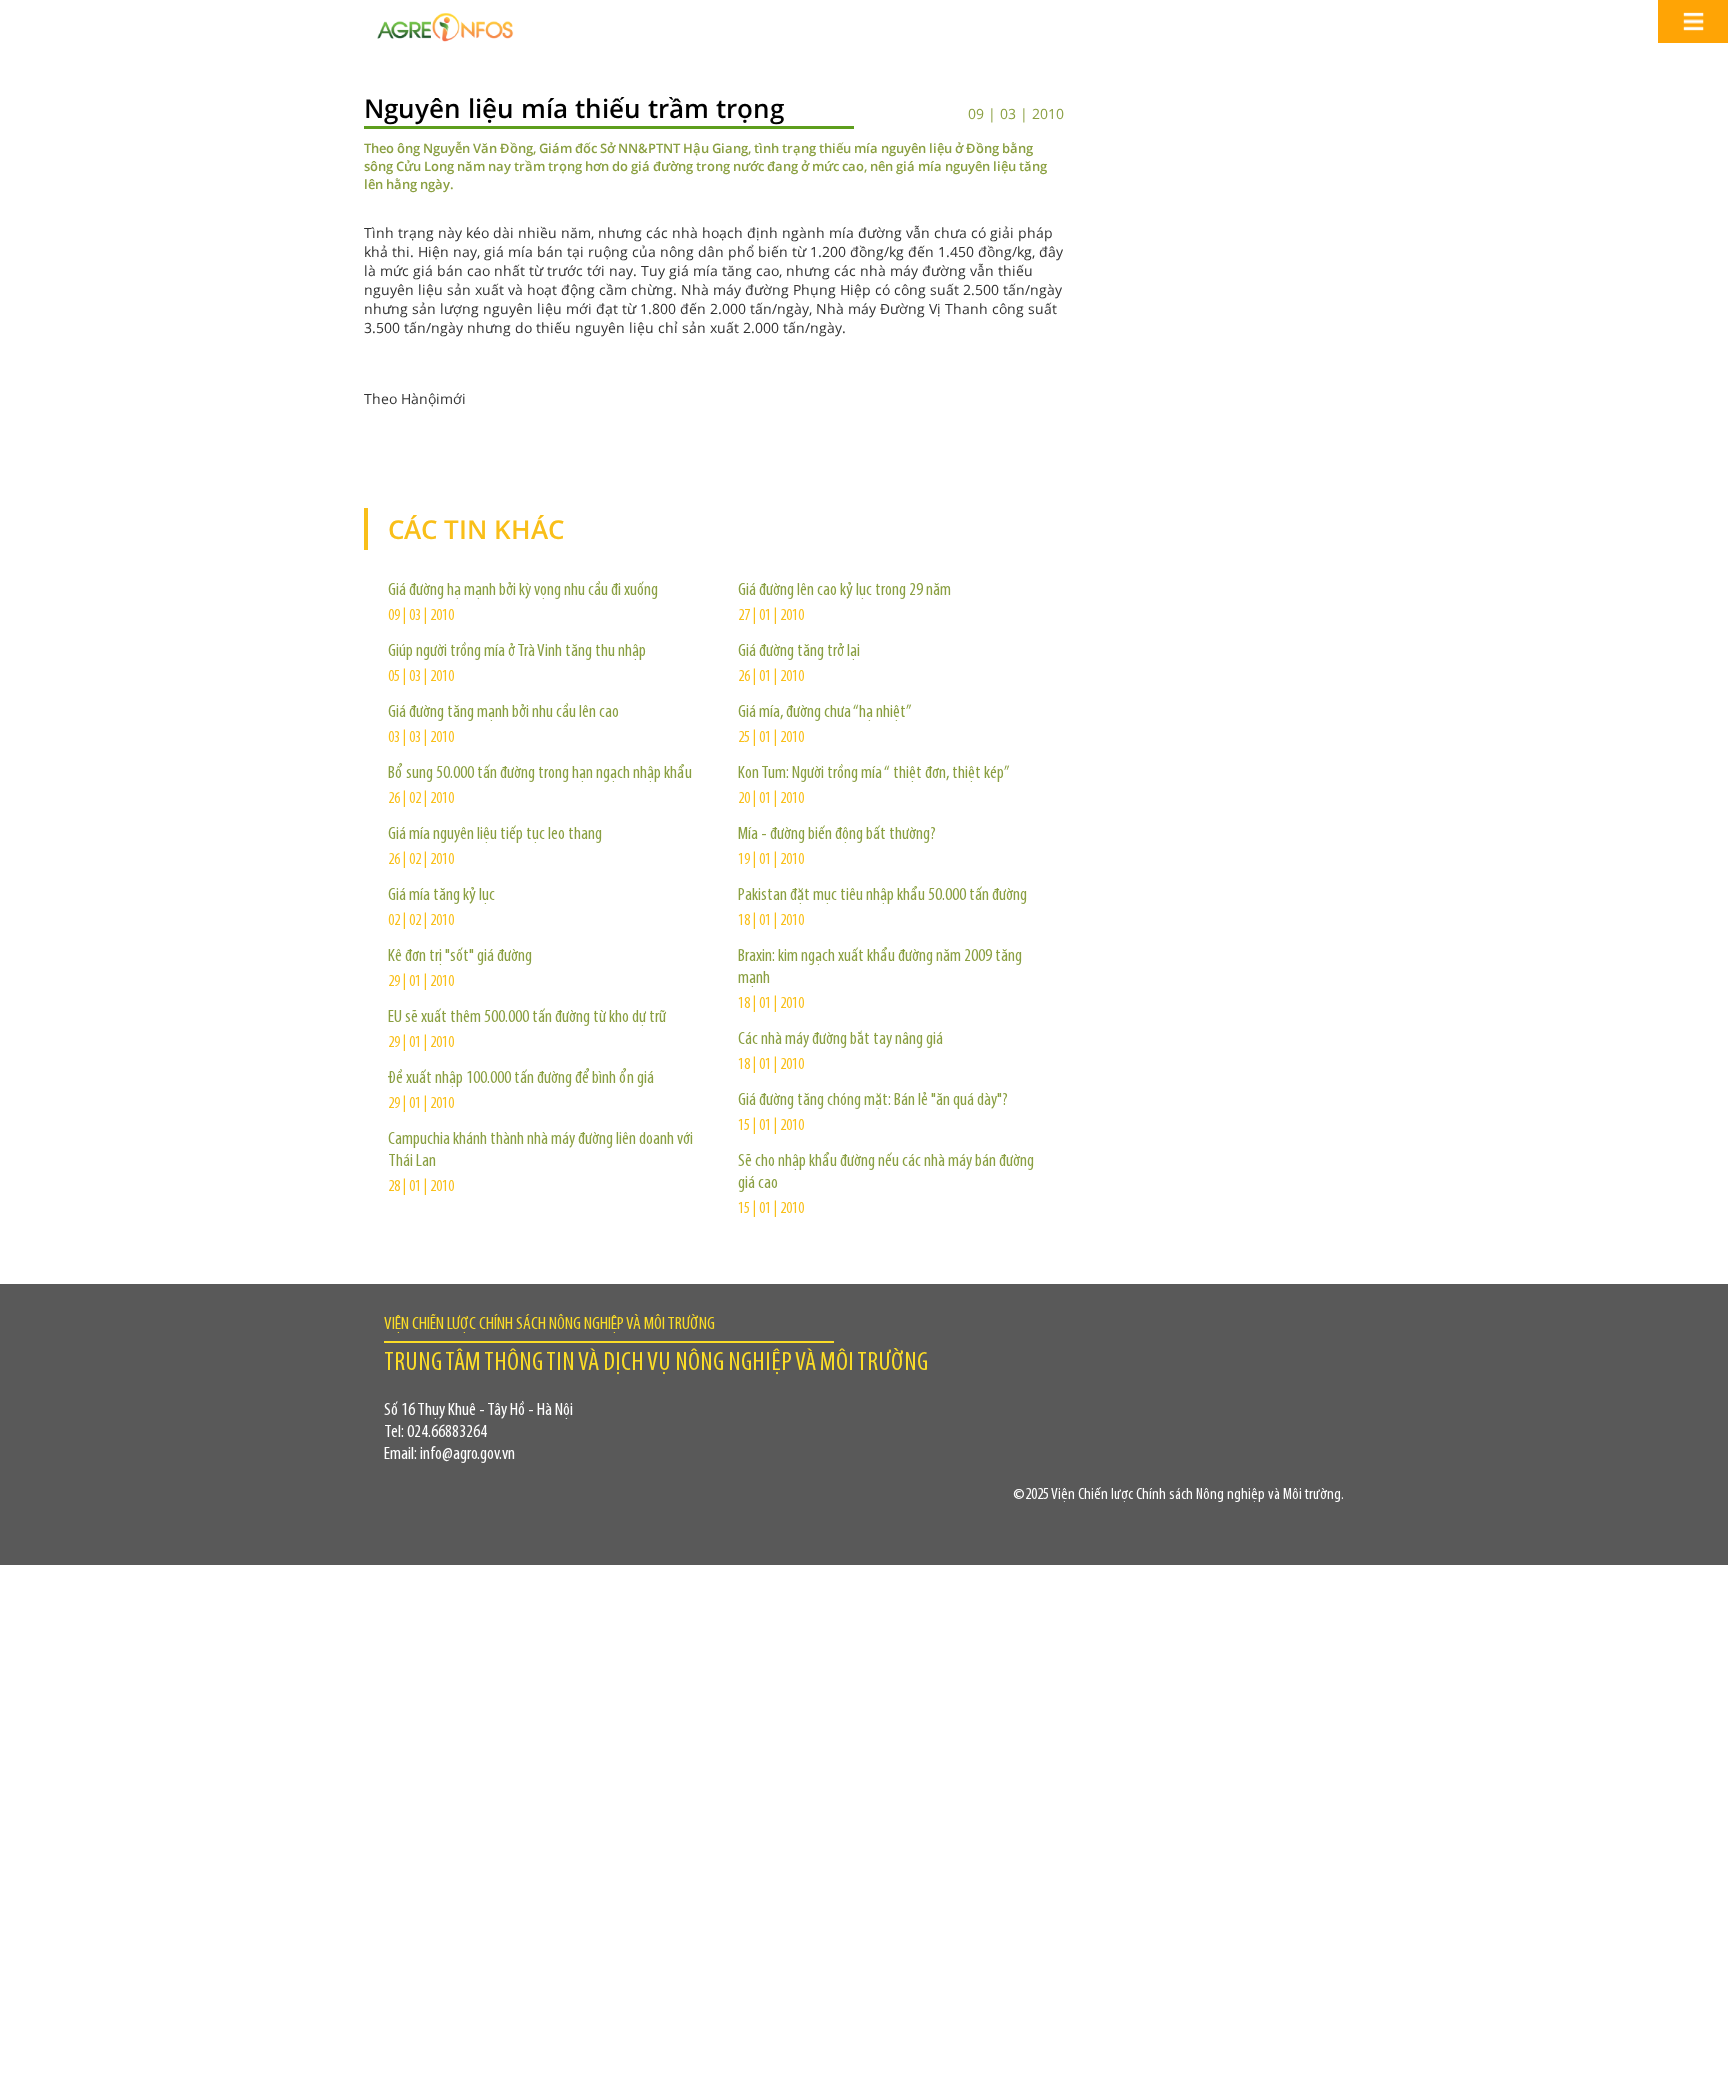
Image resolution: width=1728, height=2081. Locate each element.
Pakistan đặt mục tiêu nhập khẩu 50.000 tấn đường (882, 896)
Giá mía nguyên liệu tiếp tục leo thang (495, 835)
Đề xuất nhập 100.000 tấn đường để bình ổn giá (521, 1079)
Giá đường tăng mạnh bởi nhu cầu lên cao (503, 713)
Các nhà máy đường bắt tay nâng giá (840, 1040)
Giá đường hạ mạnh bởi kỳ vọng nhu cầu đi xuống (523, 591)
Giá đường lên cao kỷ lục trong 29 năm (844, 591)
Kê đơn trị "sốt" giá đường (460, 957)
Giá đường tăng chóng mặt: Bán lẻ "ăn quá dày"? (873, 1101)
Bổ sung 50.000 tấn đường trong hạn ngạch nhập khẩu (540, 774)
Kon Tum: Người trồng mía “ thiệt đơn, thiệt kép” (874, 774)
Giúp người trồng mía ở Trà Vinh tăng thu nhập (517, 652)
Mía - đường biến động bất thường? (837, 835)
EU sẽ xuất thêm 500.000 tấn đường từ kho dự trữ (527, 1018)
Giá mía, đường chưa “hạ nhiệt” (825, 713)
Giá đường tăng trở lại (799, 652)
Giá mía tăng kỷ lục (441, 896)
